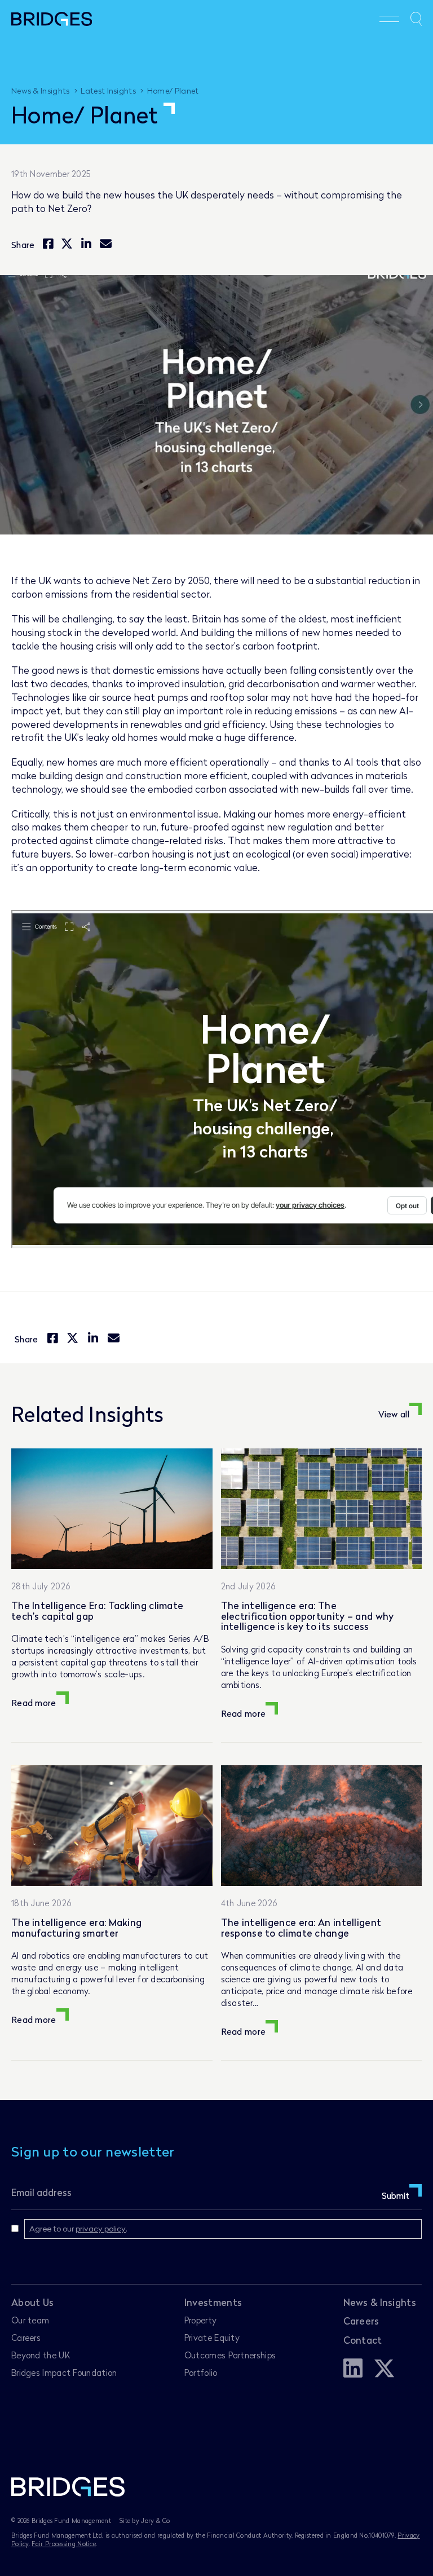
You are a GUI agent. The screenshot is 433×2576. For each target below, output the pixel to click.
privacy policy (101, 2228)
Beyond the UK (41, 2355)
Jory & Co (155, 2520)
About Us (32, 2302)
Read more (34, 1703)
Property (200, 2320)
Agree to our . (78, 2228)
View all (394, 1414)
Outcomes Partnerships (230, 2355)
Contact (363, 2340)
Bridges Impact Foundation (64, 2372)
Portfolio (201, 2372)
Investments (213, 2302)
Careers (26, 2338)
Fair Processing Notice (64, 2544)
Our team (30, 2320)
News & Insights (380, 2302)
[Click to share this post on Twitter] (67, 244)
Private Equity (212, 2338)
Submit (396, 2195)
